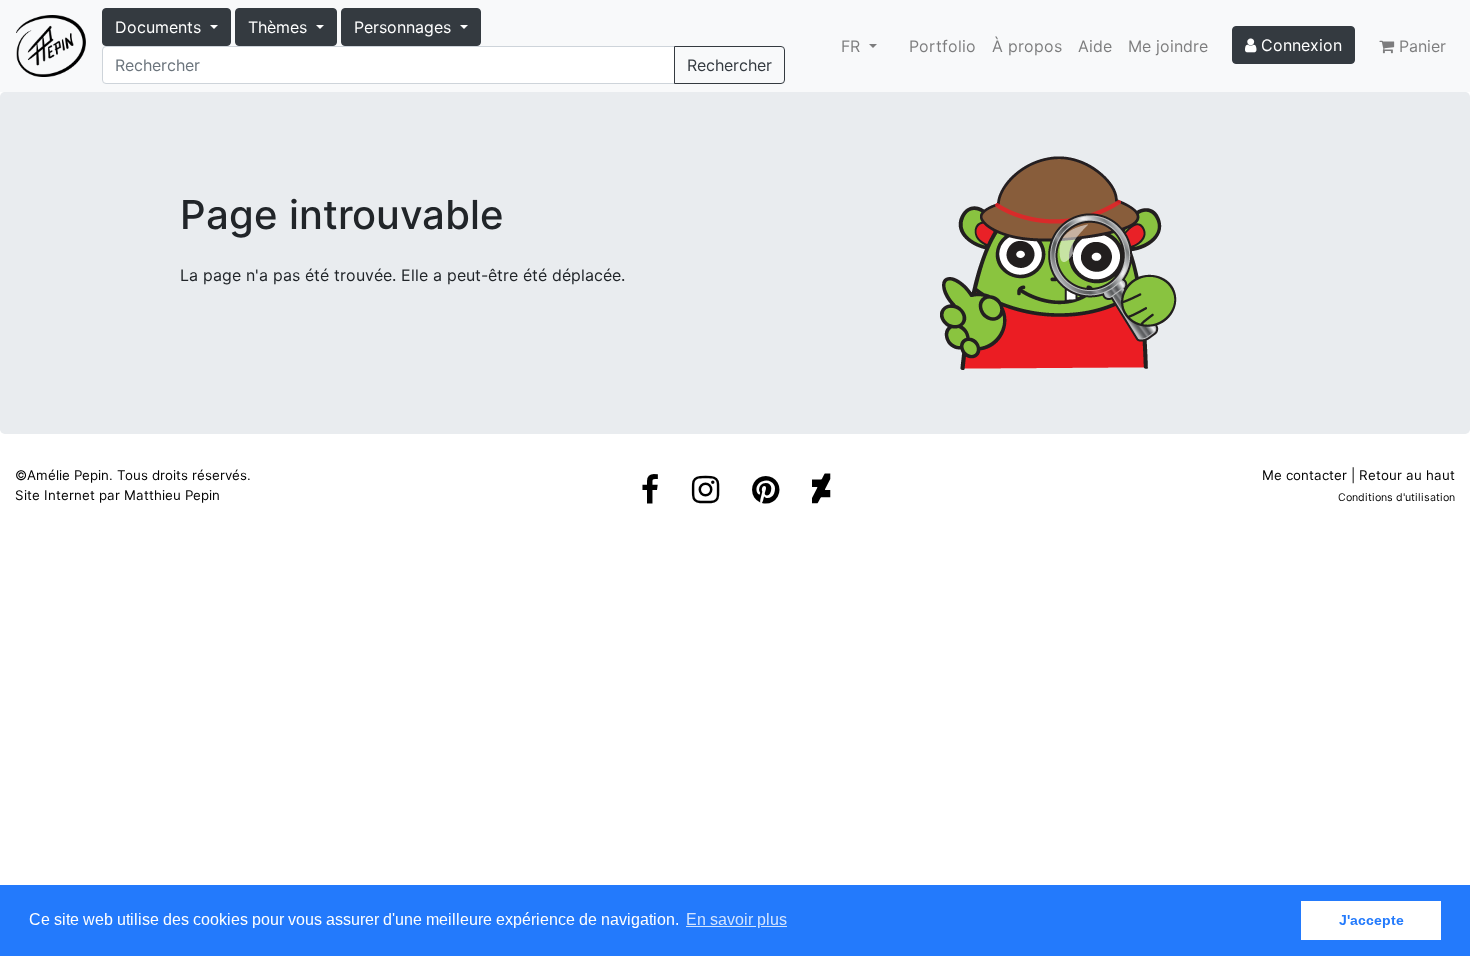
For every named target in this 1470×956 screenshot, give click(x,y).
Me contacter (1304, 475)
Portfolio (942, 46)
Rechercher (729, 65)
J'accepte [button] (1371, 920)
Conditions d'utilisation (1396, 497)
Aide (1095, 46)
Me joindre (1168, 46)
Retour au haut (1407, 475)
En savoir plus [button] (736, 919)
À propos (1027, 46)
